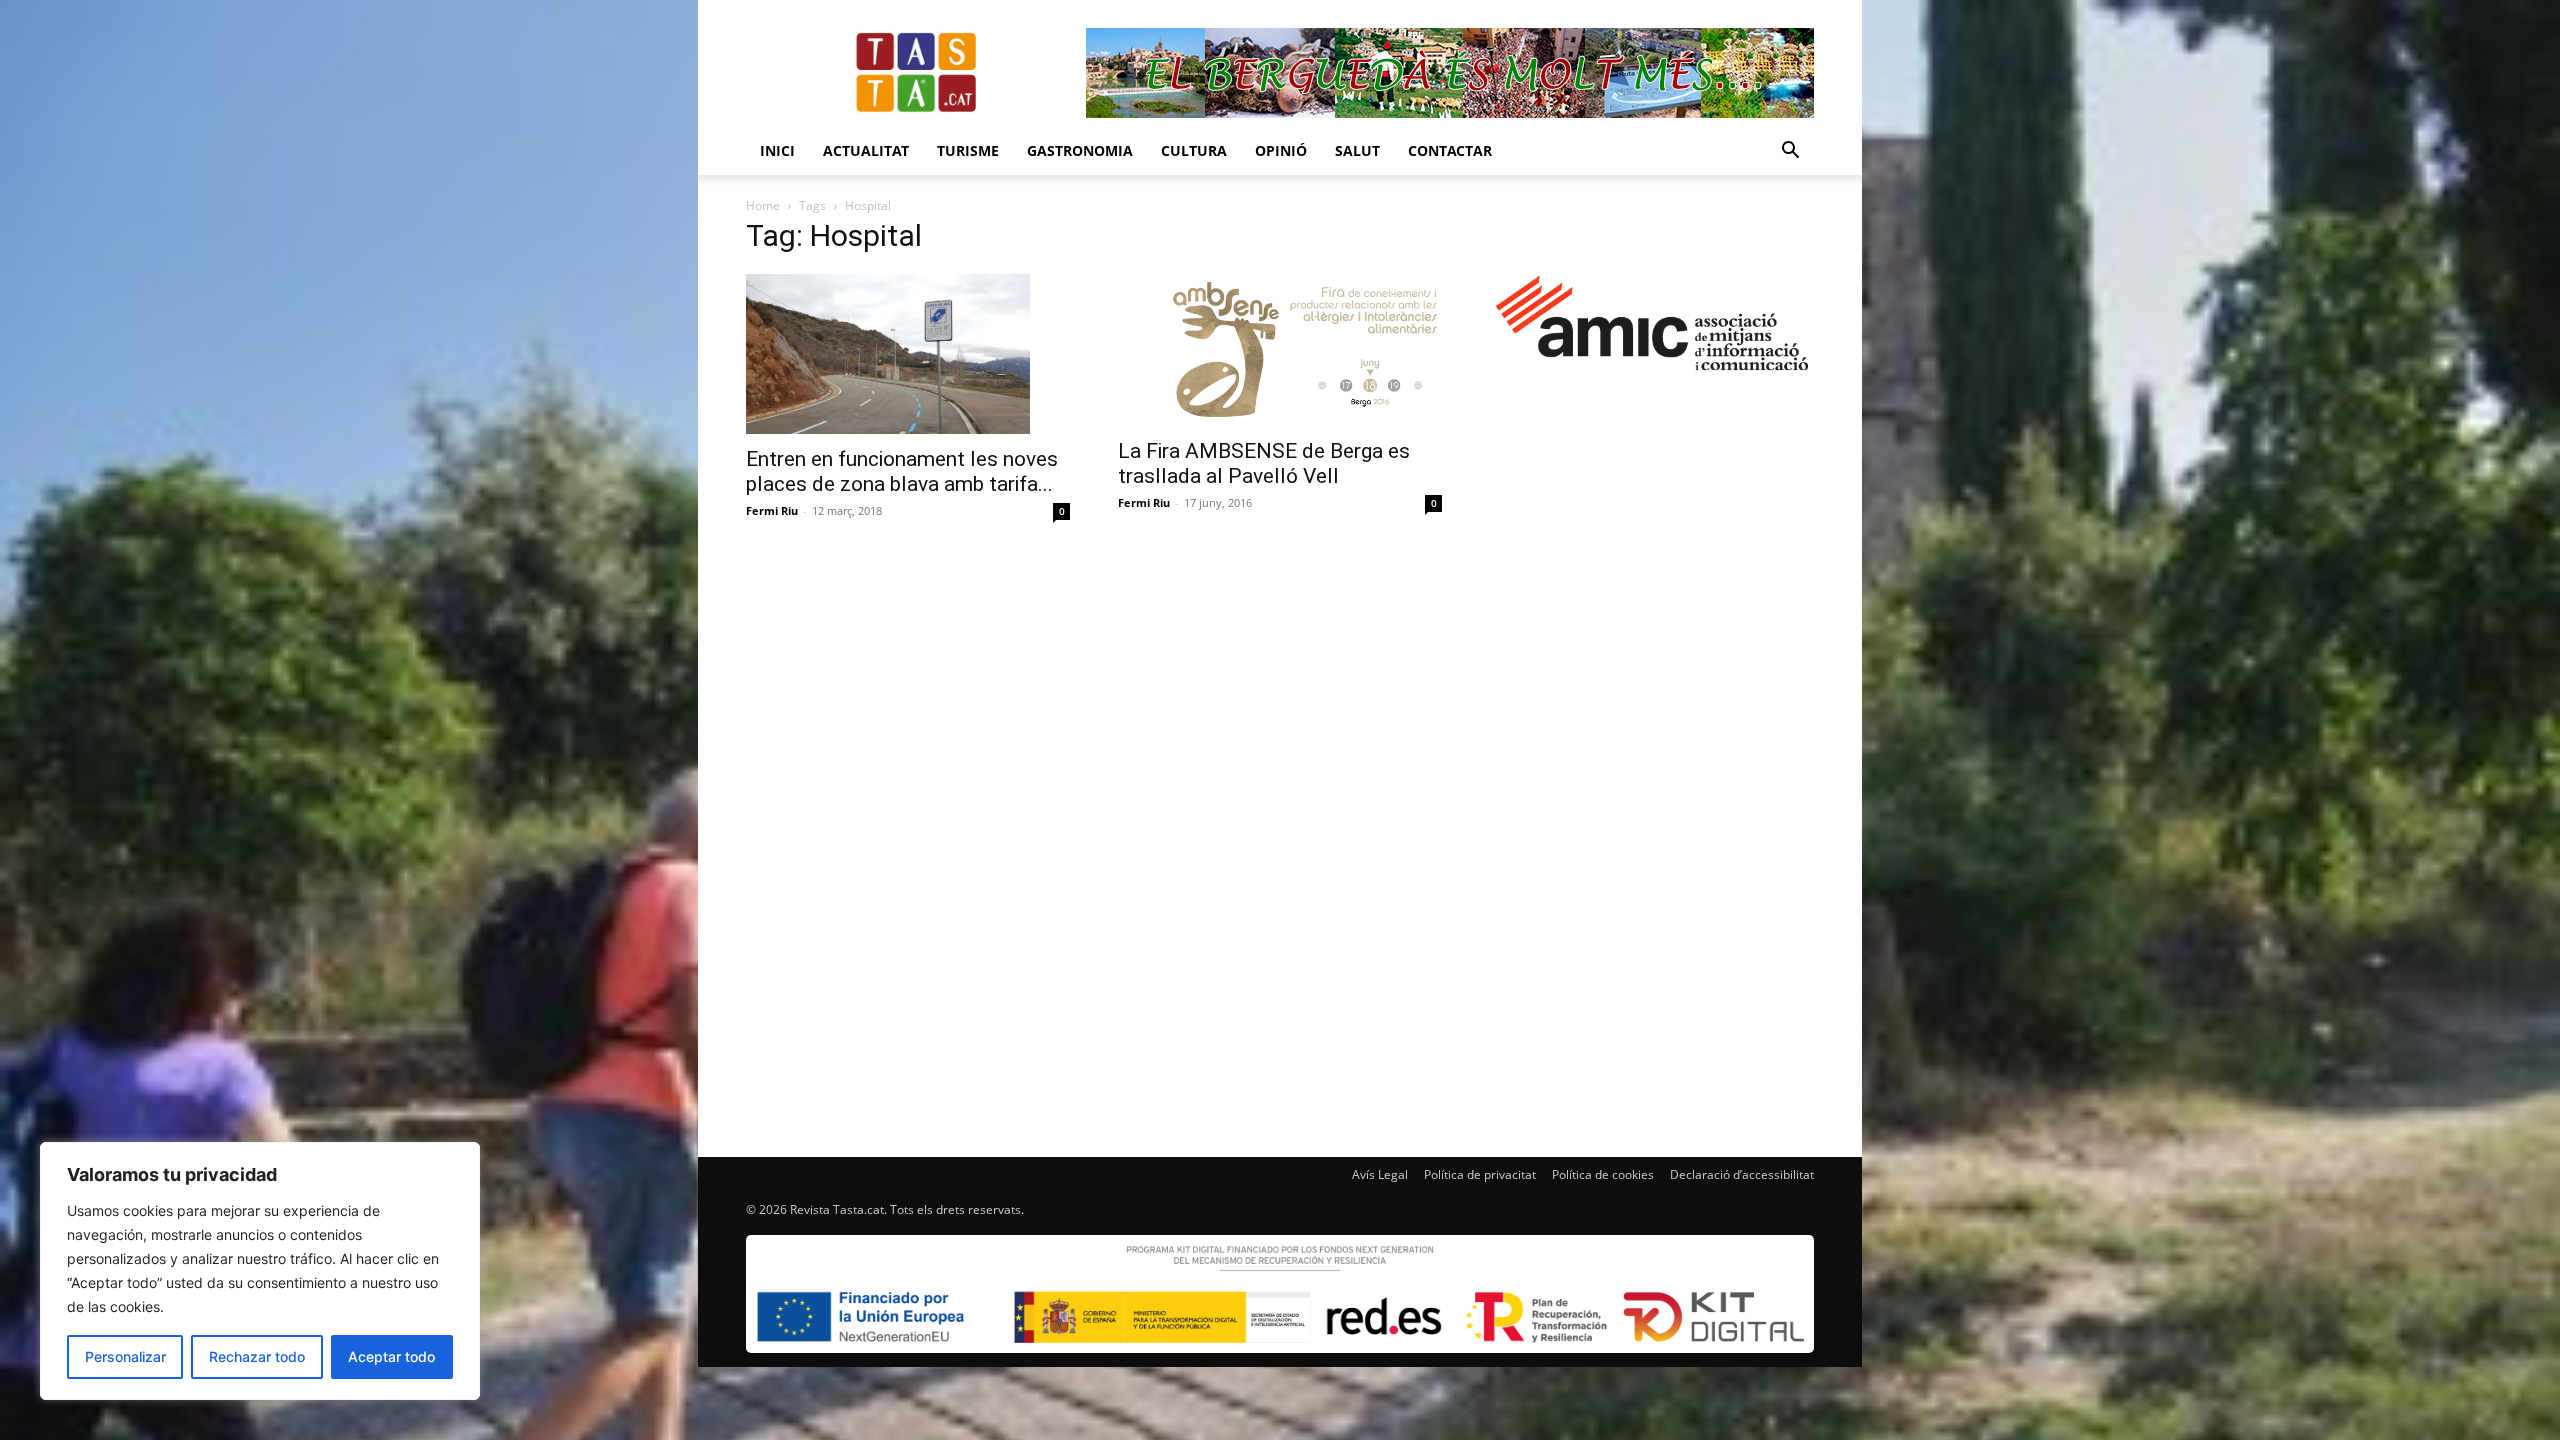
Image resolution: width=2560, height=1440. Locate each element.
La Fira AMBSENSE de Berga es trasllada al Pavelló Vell (1264, 463)
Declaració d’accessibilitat (1742, 1174)
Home (763, 205)
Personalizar (125, 1356)
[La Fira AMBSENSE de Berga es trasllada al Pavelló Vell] (1280, 350)
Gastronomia (1080, 150)
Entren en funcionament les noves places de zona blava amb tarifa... (902, 471)
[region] (260, 1271)
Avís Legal (1380, 1174)
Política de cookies (1603, 1174)
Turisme (968, 150)
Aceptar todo (391, 1356)
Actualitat (866, 150)
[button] (1790, 152)
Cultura (1194, 150)
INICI (777, 150)
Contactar (1450, 150)
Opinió (1281, 150)
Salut (1357, 150)
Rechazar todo (257, 1356)
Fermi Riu (772, 510)
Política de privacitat (1480, 1174)
